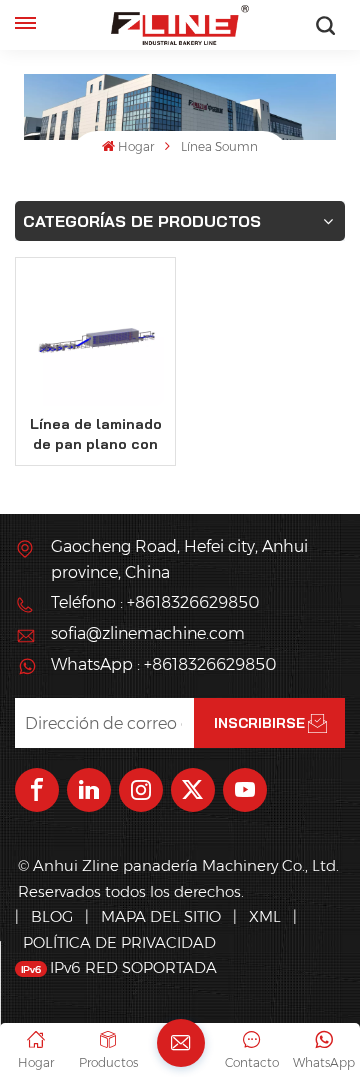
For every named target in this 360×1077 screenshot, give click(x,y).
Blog (52, 916)
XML (265, 916)
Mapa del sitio (163, 916)
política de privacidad (119, 942)
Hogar (136, 146)
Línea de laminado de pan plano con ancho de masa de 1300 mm (96, 434)
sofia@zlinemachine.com (148, 633)
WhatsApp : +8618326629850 (163, 664)
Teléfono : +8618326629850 (155, 602)
